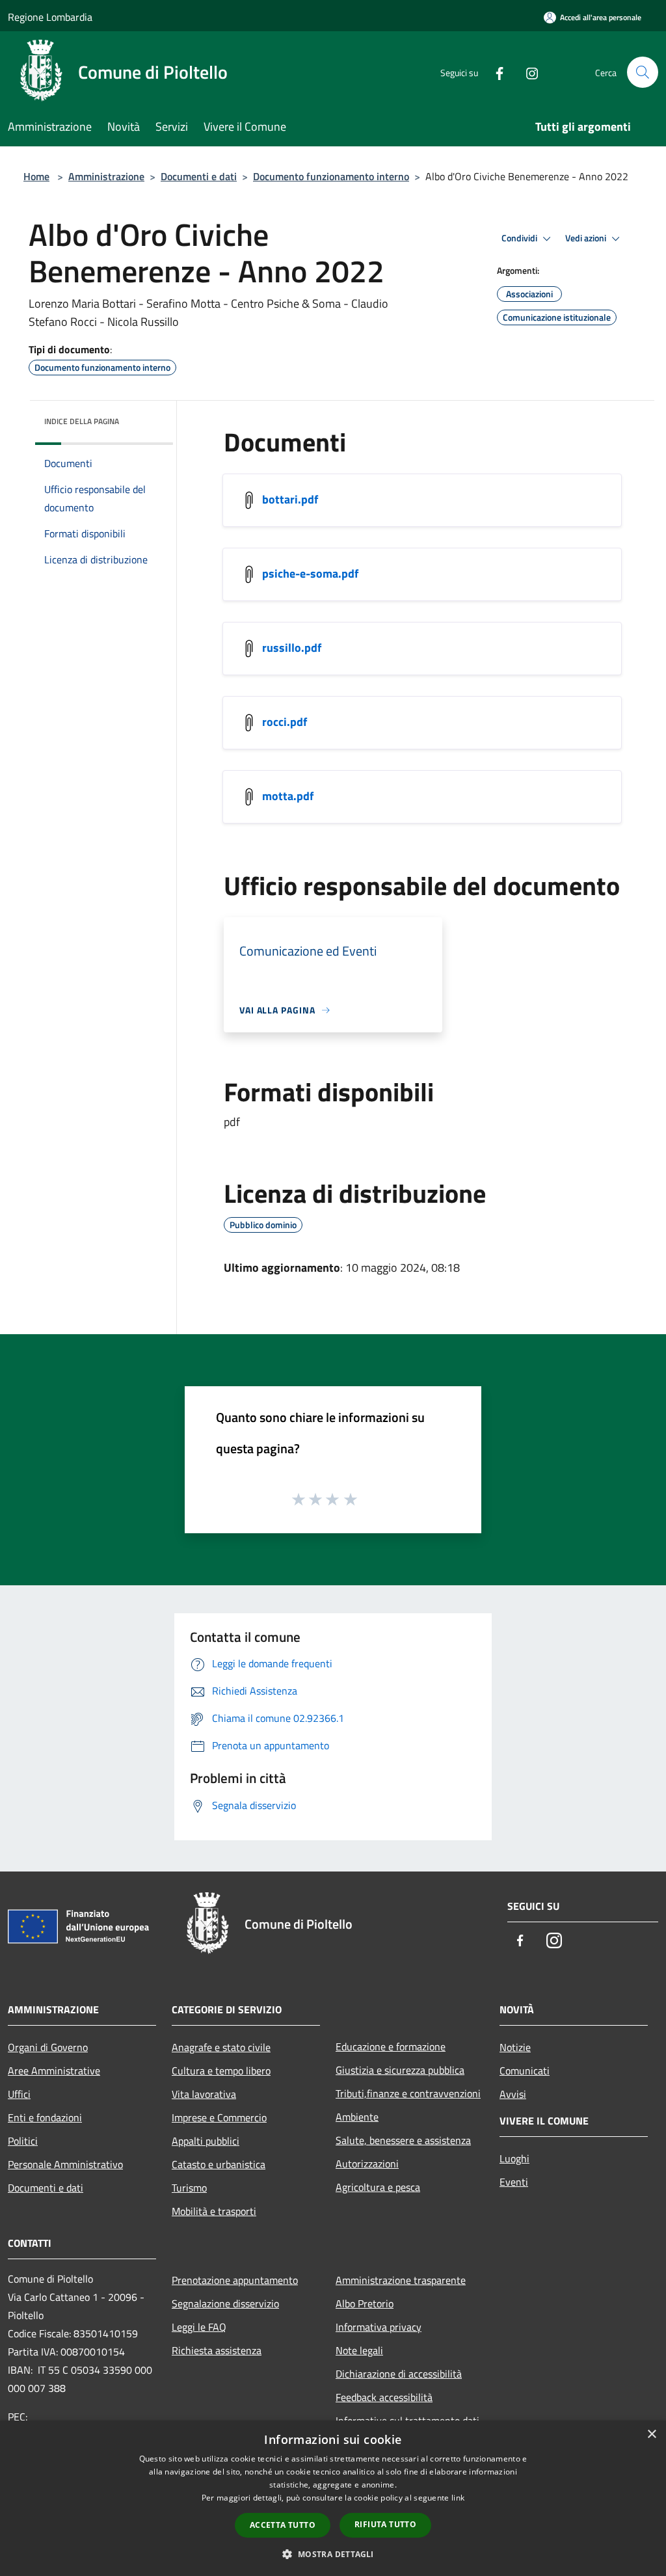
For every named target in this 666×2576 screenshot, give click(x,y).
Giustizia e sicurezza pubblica (400, 2070)
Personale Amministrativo (65, 2164)
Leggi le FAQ (199, 2327)
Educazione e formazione (391, 2046)
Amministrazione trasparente (401, 2280)
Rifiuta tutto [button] (385, 2524)
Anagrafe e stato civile (221, 2047)
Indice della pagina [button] (82, 421)
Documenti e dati (199, 176)
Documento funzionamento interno (331, 176)
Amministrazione (106, 176)
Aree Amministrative (54, 2071)
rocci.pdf (285, 722)
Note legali (359, 2350)
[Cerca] (643, 72)
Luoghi (514, 2158)
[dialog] (333, 2498)
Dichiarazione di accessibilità (399, 2374)
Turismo (189, 2188)
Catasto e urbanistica (219, 2164)
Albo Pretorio (365, 2303)
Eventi (514, 2182)
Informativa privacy (379, 2327)
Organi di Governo (48, 2047)
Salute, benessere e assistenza (403, 2140)
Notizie (515, 2047)
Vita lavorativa (204, 2094)
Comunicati (525, 2071)
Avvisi (513, 2094)
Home (36, 176)
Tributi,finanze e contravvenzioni (408, 2093)
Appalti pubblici (206, 2141)
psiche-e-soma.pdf (310, 573)
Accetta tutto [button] (283, 2525)
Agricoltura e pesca (378, 2187)
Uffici (19, 2094)
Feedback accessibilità (384, 2397)
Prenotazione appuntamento (235, 2280)
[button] (333, 2554)
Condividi (520, 238)
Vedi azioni (587, 238)
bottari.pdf (290, 499)
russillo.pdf (292, 648)
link (458, 2498)
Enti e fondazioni (45, 2117)
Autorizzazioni (367, 2164)
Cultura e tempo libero (221, 2071)
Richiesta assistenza (217, 2350)
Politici (23, 2141)
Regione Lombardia (50, 17)
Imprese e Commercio (219, 2117)
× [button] (651, 2435)
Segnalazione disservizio (225, 2303)
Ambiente (357, 2117)
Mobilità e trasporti (214, 2211)
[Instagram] (527, 72)
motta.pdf (288, 796)
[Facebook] (494, 72)
